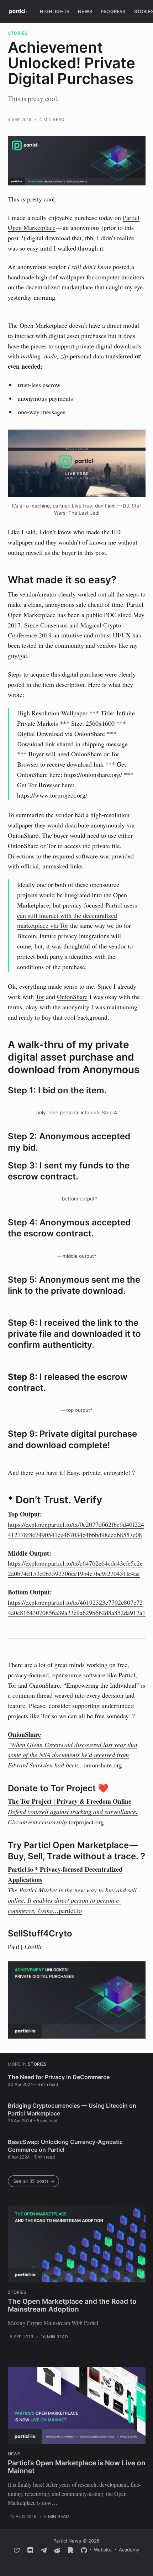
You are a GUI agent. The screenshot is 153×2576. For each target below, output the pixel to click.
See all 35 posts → (34, 2181)
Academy (129, 2550)
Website (103, 2550)
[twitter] (17, 2550)
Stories (18, 33)
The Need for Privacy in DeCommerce (59, 2077)
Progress (113, 11)
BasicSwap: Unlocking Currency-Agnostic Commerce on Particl (65, 2146)
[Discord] (30, 2550)
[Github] (84, 2550)
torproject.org (86, 1822)
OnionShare (72, 997)
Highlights (55, 11)
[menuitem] (55, 12)
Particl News (67, 2541)
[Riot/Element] (70, 2550)
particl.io (70, 1910)
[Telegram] (44, 2550)
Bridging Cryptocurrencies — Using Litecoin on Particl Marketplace (72, 2109)
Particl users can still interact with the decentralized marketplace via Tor (77, 915)
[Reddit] (57, 2550)
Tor (40, 997)
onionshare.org (103, 1765)
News (85, 11)
